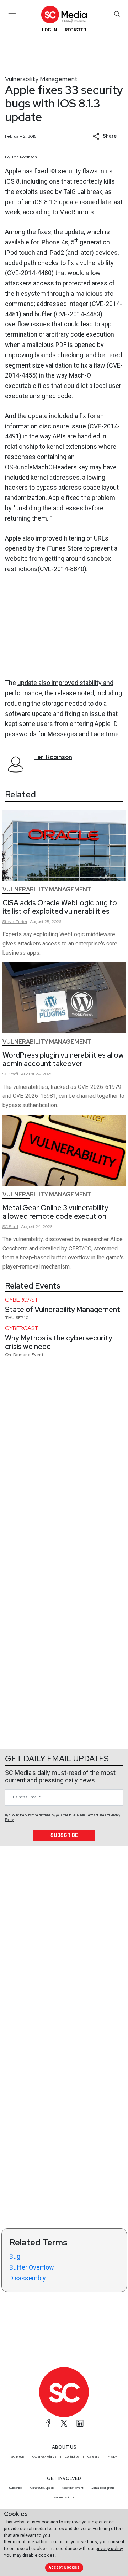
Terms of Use (95, 1815)
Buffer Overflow (32, 2267)
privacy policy (109, 2548)
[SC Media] (64, 14)
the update (69, 232)
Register (75, 30)
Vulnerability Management (41, 79)
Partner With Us (64, 2497)
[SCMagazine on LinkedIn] (80, 2423)
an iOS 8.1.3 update (52, 202)
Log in (50, 30)
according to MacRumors (58, 212)
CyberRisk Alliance (44, 2456)
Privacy (112, 2456)
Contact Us (72, 2456)
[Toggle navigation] (12, 14)
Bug (15, 2256)
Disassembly (28, 2278)
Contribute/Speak (42, 2488)
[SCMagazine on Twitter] (64, 2423)
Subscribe (64, 1835)
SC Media (18, 2456)
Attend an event (73, 2488)
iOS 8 (12, 181)
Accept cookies (64, 2567)
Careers (93, 2456)
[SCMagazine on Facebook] (48, 2423)
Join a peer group (103, 2488)
